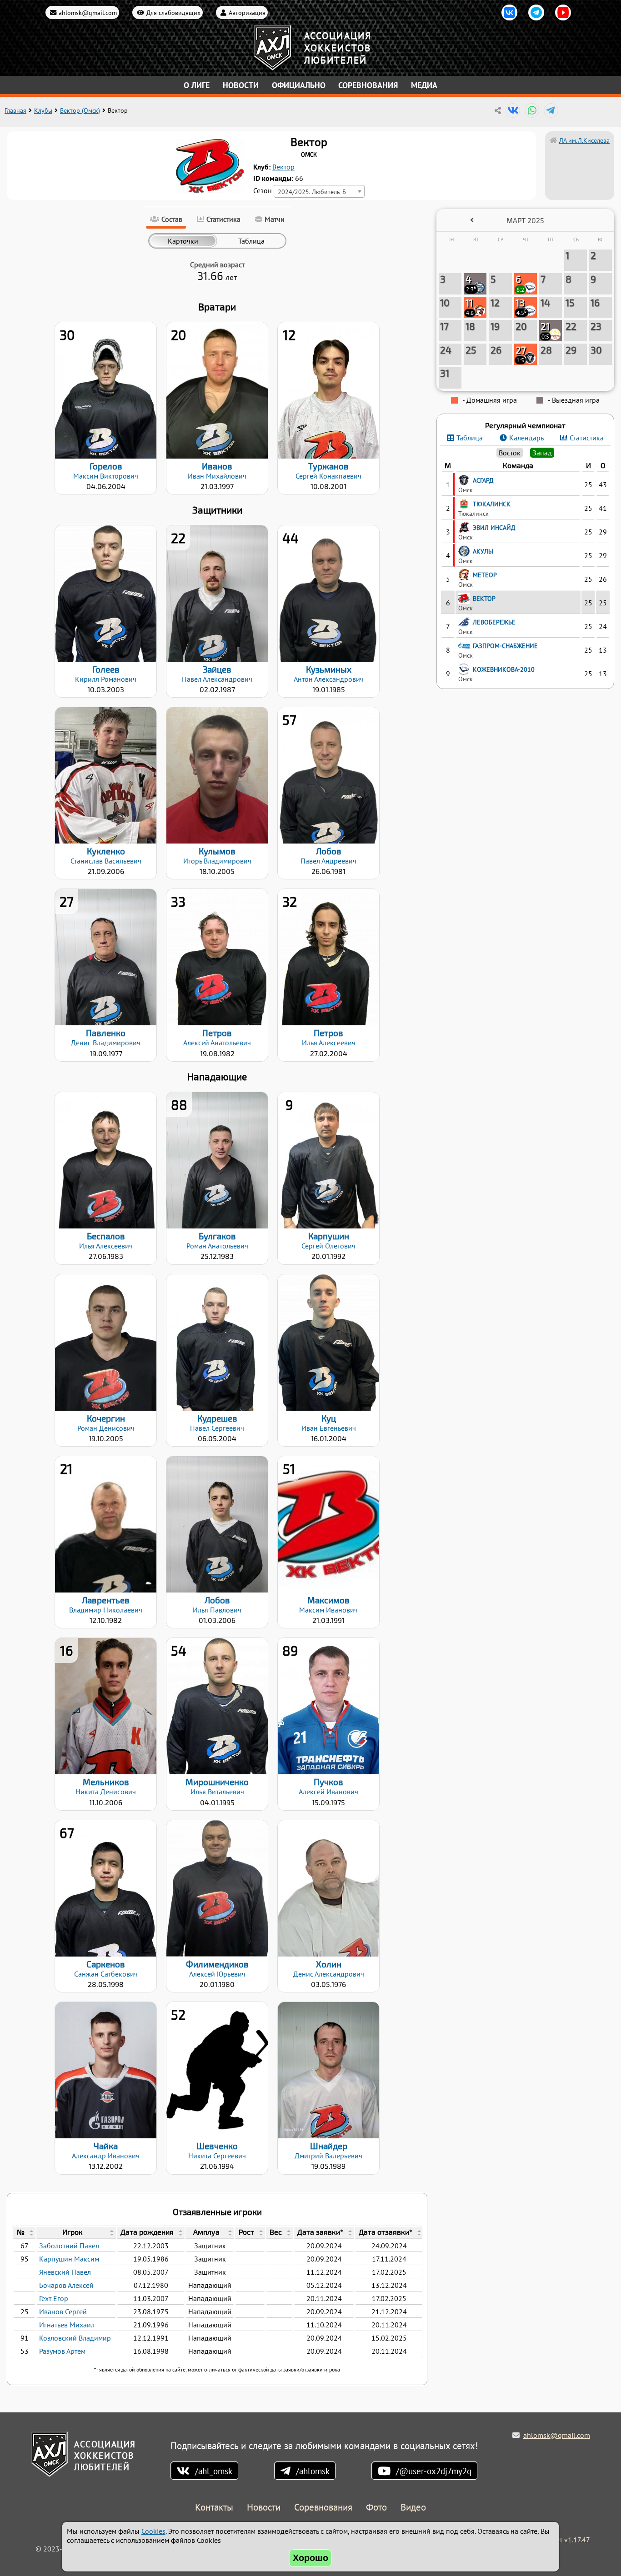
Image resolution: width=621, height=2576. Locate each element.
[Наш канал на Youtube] (563, 12)
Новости (241, 85)
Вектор (283, 167)
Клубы (43, 110)
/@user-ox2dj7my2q (434, 2471)
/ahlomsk (313, 2471)
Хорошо (310, 2558)
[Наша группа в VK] (509, 12)
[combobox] (319, 191)
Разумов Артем (62, 2351)
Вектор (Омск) (80, 110)
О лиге (197, 85)
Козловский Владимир (75, 2338)
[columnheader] (24, 2233)
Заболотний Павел (69, 2246)
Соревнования (368, 85)
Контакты (214, 2508)
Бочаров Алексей (66, 2285)
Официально (299, 85)
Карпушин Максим (69, 2259)
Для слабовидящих (173, 12)
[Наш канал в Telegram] (536, 12)
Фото (376, 2508)
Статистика (587, 438)
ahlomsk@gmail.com (88, 12)
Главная (15, 110)
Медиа (424, 85)
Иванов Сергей (63, 2311)
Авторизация (247, 12)
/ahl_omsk (214, 2471)
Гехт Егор (54, 2298)
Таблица (470, 438)
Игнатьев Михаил (67, 2325)
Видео (413, 2508)
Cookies (153, 2531)
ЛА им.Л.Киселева (584, 140)
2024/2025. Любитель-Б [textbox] (312, 192)
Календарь (526, 438)
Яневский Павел (65, 2272)
